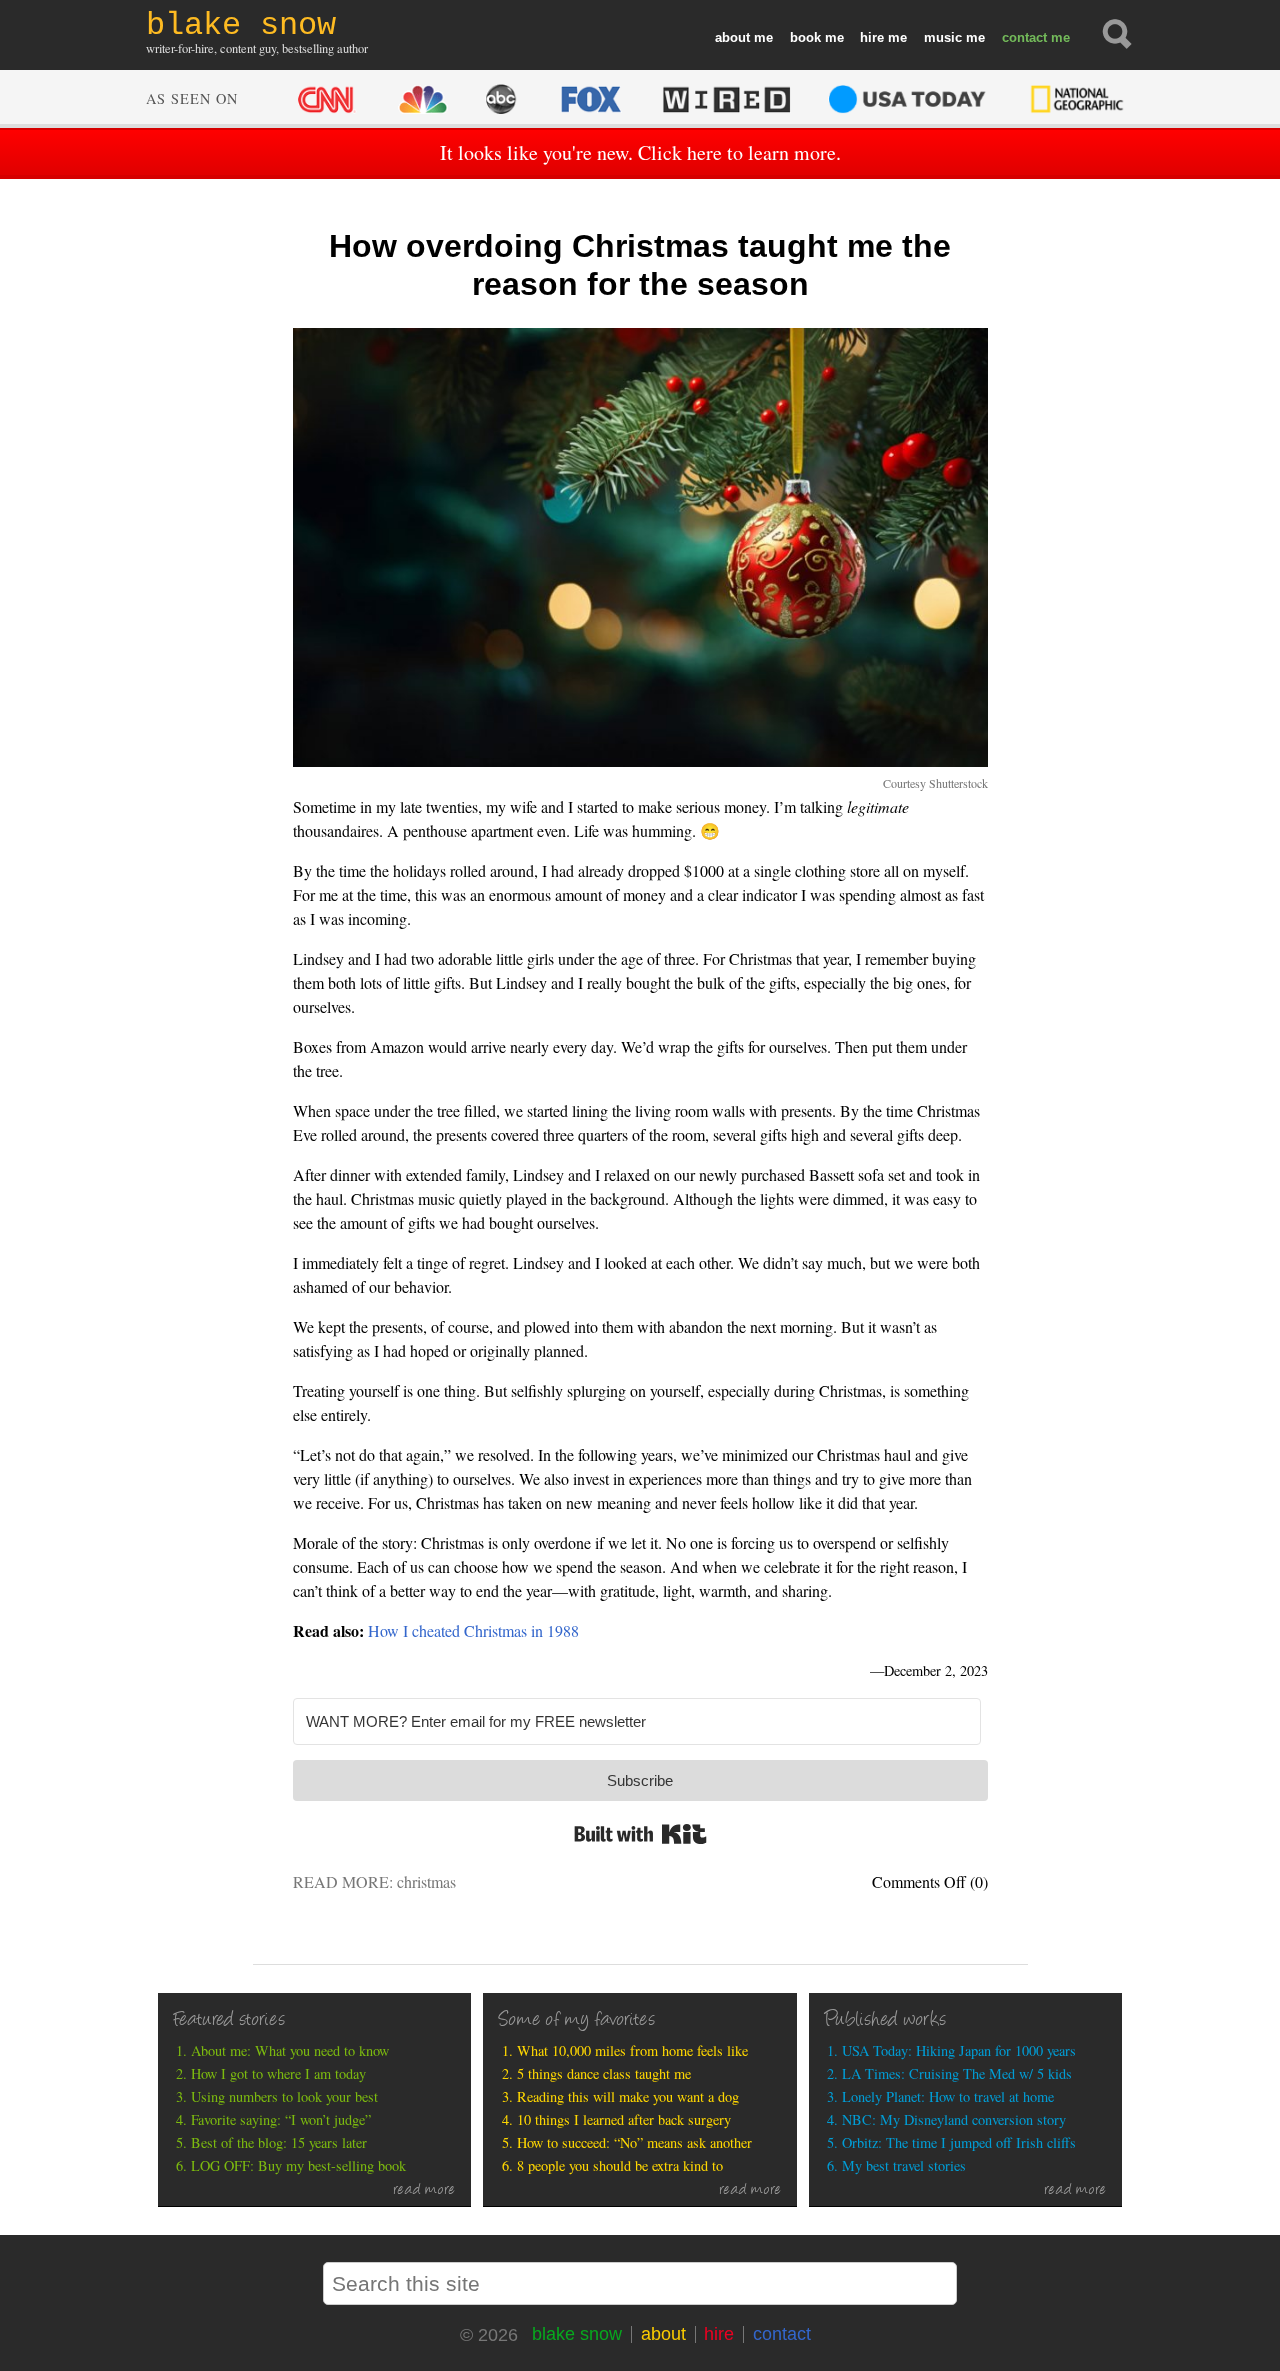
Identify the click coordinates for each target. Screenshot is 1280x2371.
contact (1024, 37)
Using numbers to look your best (284, 2096)
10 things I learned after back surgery (624, 2119)
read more (424, 2191)
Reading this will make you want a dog (628, 2096)
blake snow (577, 2334)
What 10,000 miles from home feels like (632, 2050)
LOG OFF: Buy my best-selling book (298, 2165)
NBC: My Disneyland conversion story (954, 2119)
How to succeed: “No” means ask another (634, 2142)
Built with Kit (640, 1834)
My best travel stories (904, 2165)
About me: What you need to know (290, 2050)
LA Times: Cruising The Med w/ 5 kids (957, 2073)
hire (872, 37)
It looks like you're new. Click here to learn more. (640, 152)
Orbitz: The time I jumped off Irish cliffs (959, 2142)
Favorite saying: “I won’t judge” (281, 2119)
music (943, 37)
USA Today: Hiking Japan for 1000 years (959, 2050)
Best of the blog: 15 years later (279, 2142)
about (732, 37)
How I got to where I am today (278, 2073)
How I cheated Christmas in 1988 (473, 1630)
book (805, 37)
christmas (426, 1881)
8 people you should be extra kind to (620, 2165)
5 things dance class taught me (604, 2073)
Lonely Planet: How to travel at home (948, 2096)
